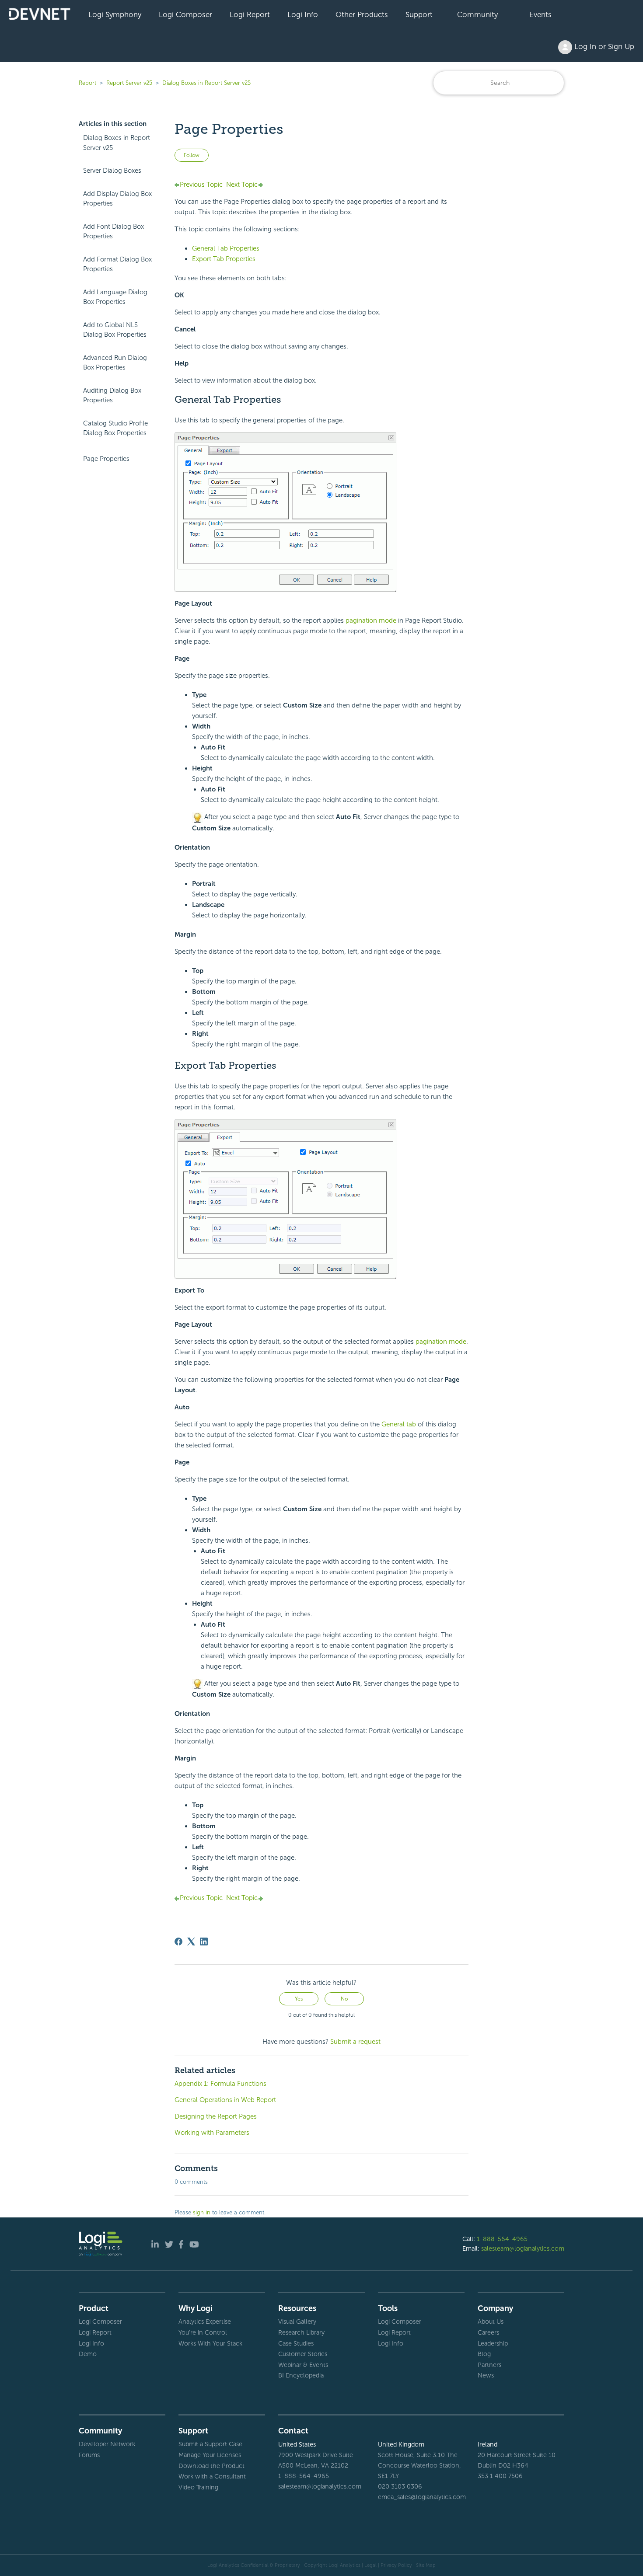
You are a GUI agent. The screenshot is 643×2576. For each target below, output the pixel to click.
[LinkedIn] (204, 1942)
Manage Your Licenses (210, 2455)
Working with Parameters (212, 2133)
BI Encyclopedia (301, 2375)
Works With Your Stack (210, 2343)
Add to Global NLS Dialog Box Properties (115, 330)
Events (540, 14)
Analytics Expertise (205, 2322)
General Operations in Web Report (225, 2100)
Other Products (362, 14)
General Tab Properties (226, 248)
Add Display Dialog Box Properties (117, 199)
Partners (489, 2365)
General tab (399, 1424)
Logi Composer (185, 14)
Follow (192, 155)
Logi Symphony (115, 14)
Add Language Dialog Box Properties (115, 297)
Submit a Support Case (210, 2444)
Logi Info (303, 14)
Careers (488, 2332)
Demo (88, 2354)
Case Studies (296, 2343)
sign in (202, 2212)
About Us (491, 2322)
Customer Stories (303, 2354)
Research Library (301, 2332)
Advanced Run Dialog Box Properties (115, 363)
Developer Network (107, 2444)
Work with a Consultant (212, 2476)
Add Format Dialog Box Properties (117, 264)
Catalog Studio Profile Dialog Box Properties (115, 428)
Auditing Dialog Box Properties (112, 396)
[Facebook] (178, 1942)
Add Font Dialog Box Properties (114, 232)
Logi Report (250, 14)
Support (419, 14)
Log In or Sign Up (603, 46)
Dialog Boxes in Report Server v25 (206, 83)
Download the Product (211, 2466)
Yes (299, 1999)
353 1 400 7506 (500, 2476)
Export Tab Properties (224, 259)
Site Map (426, 2565)
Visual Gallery (297, 2322)
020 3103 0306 (400, 2486)
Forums (89, 2455)
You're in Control (203, 2332)
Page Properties (106, 459)
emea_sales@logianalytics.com (421, 2497)
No (344, 1999)
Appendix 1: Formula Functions (220, 2084)
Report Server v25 (129, 83)
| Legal (369, 2565)
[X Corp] (191, 1942)
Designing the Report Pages (216, 2116)
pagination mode (371, 620)
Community (477, 14)
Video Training (198, 2487)
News (486, 2375)
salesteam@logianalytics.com (523, 2248)
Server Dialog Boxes (112, 171)
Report (87, 83)
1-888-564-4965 (502, 2239)
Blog (484, 2354)
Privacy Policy (396, 2565)
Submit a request (355, 2042)
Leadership (493, 2343)
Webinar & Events (303, 2365)
